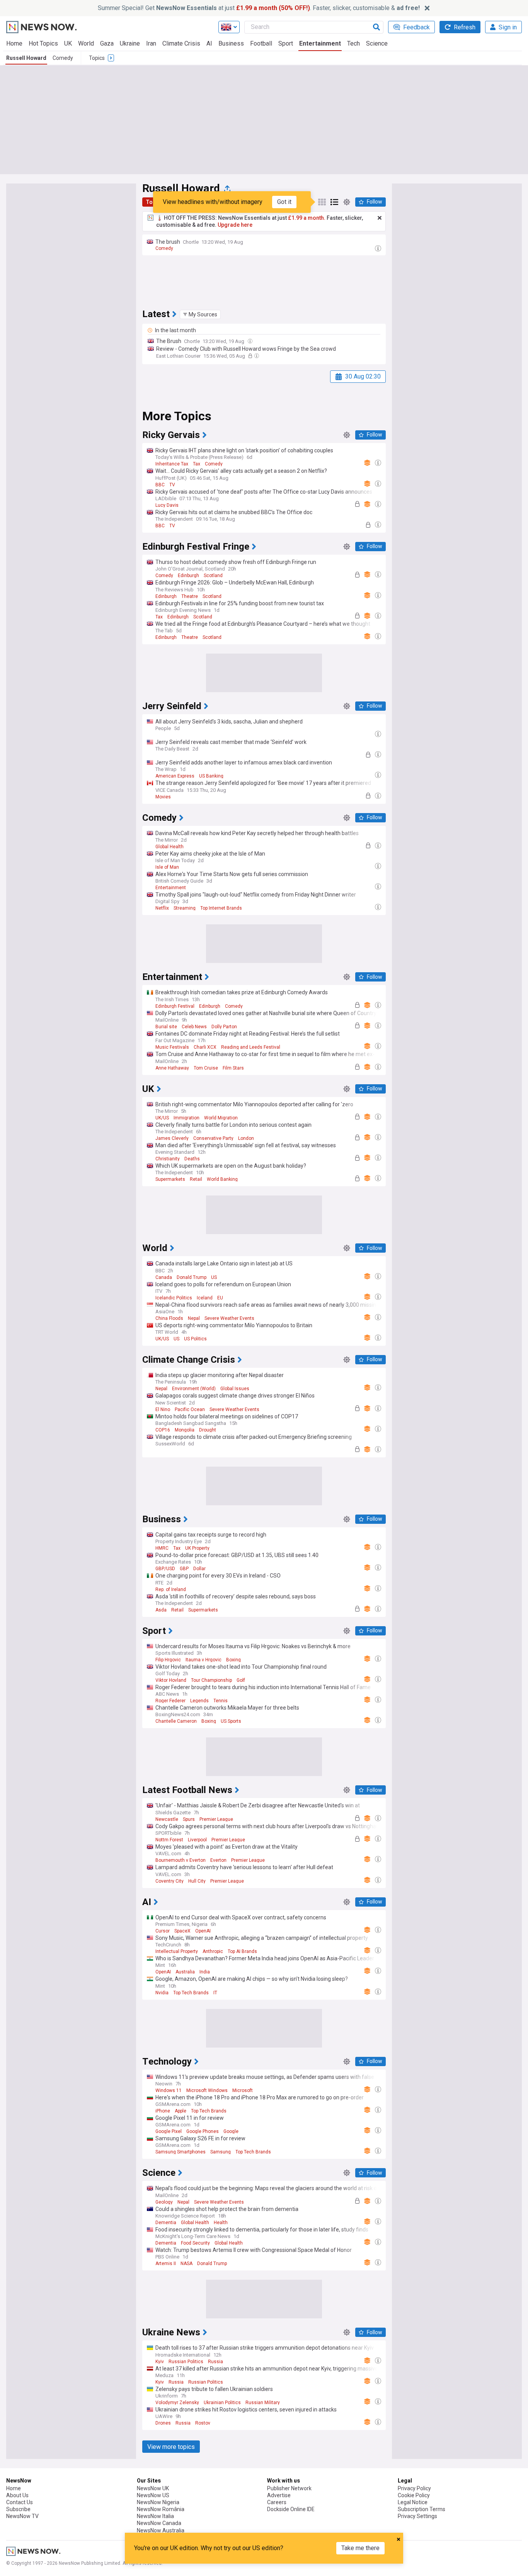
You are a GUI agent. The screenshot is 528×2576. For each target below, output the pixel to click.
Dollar (199, 1569)
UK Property (197, 1548)
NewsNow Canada (159, 2523)
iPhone (163, 2111)
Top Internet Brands (221, 908)
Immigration (187, 1118)
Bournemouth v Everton (181, 1860)
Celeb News (194, 1027)
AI (209, 43)
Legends (199, 1701)
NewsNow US (153, 2495)
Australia (185, 1972)
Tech (353, 43)
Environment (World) (194, 1389)
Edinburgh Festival (175, 1006)
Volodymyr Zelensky (177, 2403)
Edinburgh (188, 576)
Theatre (190, 596)
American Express (175, 776)
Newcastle (167, 1819)
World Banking (222, 1179)
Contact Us (20, 2502)
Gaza (107, 43)
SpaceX (182, 1931)
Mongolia (185, 1430)
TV (172, 485)
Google (231, 2131)
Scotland (213, 576)
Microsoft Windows (207, 2090)
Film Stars (233, 1068)
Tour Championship (211, 1680)
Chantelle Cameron (176, 1721)
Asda (161, 1610)
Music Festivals (172, 1047)
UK (68, 43)
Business (231, 43)
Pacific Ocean (190, 1409)
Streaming (185, 908)
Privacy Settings (417, 2516)
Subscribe (18, 2509)
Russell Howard (26, 58)
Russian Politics (186, 2362)
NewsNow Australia (161, 2530)
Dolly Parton (224, 1027)
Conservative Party (213, 1138)
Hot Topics (43, 43)
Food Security (195, 2243)
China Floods (169, 1318)
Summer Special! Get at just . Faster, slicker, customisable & (259, 8)
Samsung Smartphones (181, 2152)
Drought (208, 1430)
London (246, 1138)
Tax (197, 464)
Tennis (221, 1701)
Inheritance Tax (172, 464)
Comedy (63, 58)
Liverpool (197, 1840)
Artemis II (166, 2264)
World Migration (221, 1118)
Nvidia (162, 1993)
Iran (151, 43)
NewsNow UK (153, 2488)
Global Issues (235, 1389)
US (214, 1277)
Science (377, 43)
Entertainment (320, 43)
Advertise (279, 2495)
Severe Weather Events (229, 1318)
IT (215, 1993)
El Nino (163, 1409)
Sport (286, 43)
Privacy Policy (414, 2488)
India (205, 1972)
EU (220, 1298)
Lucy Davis (167, 505)
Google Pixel (169, 2131)
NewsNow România (161, 2509)
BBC (160, 485)
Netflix (162, 908)
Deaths (192, 1159)
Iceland (205, 1298)
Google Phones (203, 2131)
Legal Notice (413, 2502)
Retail (196, 1179)
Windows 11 (169, 2090)
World (86, 43)
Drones (163, 2423)
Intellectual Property (177, 1951)
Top (151, 202)
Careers (277, 2502)
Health (221, 2223)
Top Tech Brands (191, 1993)
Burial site (166, 1027)
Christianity (168, 1159)
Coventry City (169, 1881)
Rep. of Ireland (171, 1589)
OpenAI (203, 1931)
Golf (241, 1680)
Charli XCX (205, 1047)
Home (14, 43)
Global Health (169, 847)
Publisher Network (289, 2488)
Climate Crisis (181, 43)
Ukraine (130, 43)
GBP (184, 1569)
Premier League (216, 1819)
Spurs (189, 1819)
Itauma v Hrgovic (204, 1660)
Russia (215, 2362)
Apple (181, 2111)
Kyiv (160, 2362)
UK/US (162, 1118)
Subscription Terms (422, 2509)
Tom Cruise (206, 1068)
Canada (164, 1277)
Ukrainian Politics (222, 2403)
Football (261, 43)
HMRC (162, 1548)
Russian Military (263, 2403)
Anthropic (213, 1951)
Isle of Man (167, 867)
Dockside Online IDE (291, 2509)
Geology (164, 2202)
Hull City (197, 1881)
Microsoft (243, 2090)
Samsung (221, 2152)
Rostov (203, 2423)
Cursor (163, 1931)
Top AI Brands (242, 1951)
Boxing (233, 1660)
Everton (218, 1860)
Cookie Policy (414, 2495)
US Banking (211, 776)
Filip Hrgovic (168, 1660)
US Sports (231, 1721)
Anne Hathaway (172, 1068)
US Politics (195, 1339)
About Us (17, 2495)
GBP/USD (165, 1569)
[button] (200, 314)
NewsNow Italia (155, 2516)
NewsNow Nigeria (158, 2502)
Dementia (166, 2223)
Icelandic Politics (174, 1298)
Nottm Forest (169, 1840)
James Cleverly (172, 1138)
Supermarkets (170, 1179)
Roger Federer (170, 1701)
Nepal (194, 1318)
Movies (163, 797)
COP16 (163, 1430)
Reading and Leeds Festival (251, 1047)
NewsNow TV (22, 2516)
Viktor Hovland (171, 1680)
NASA (187, 2264)
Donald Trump (192, 1277)
